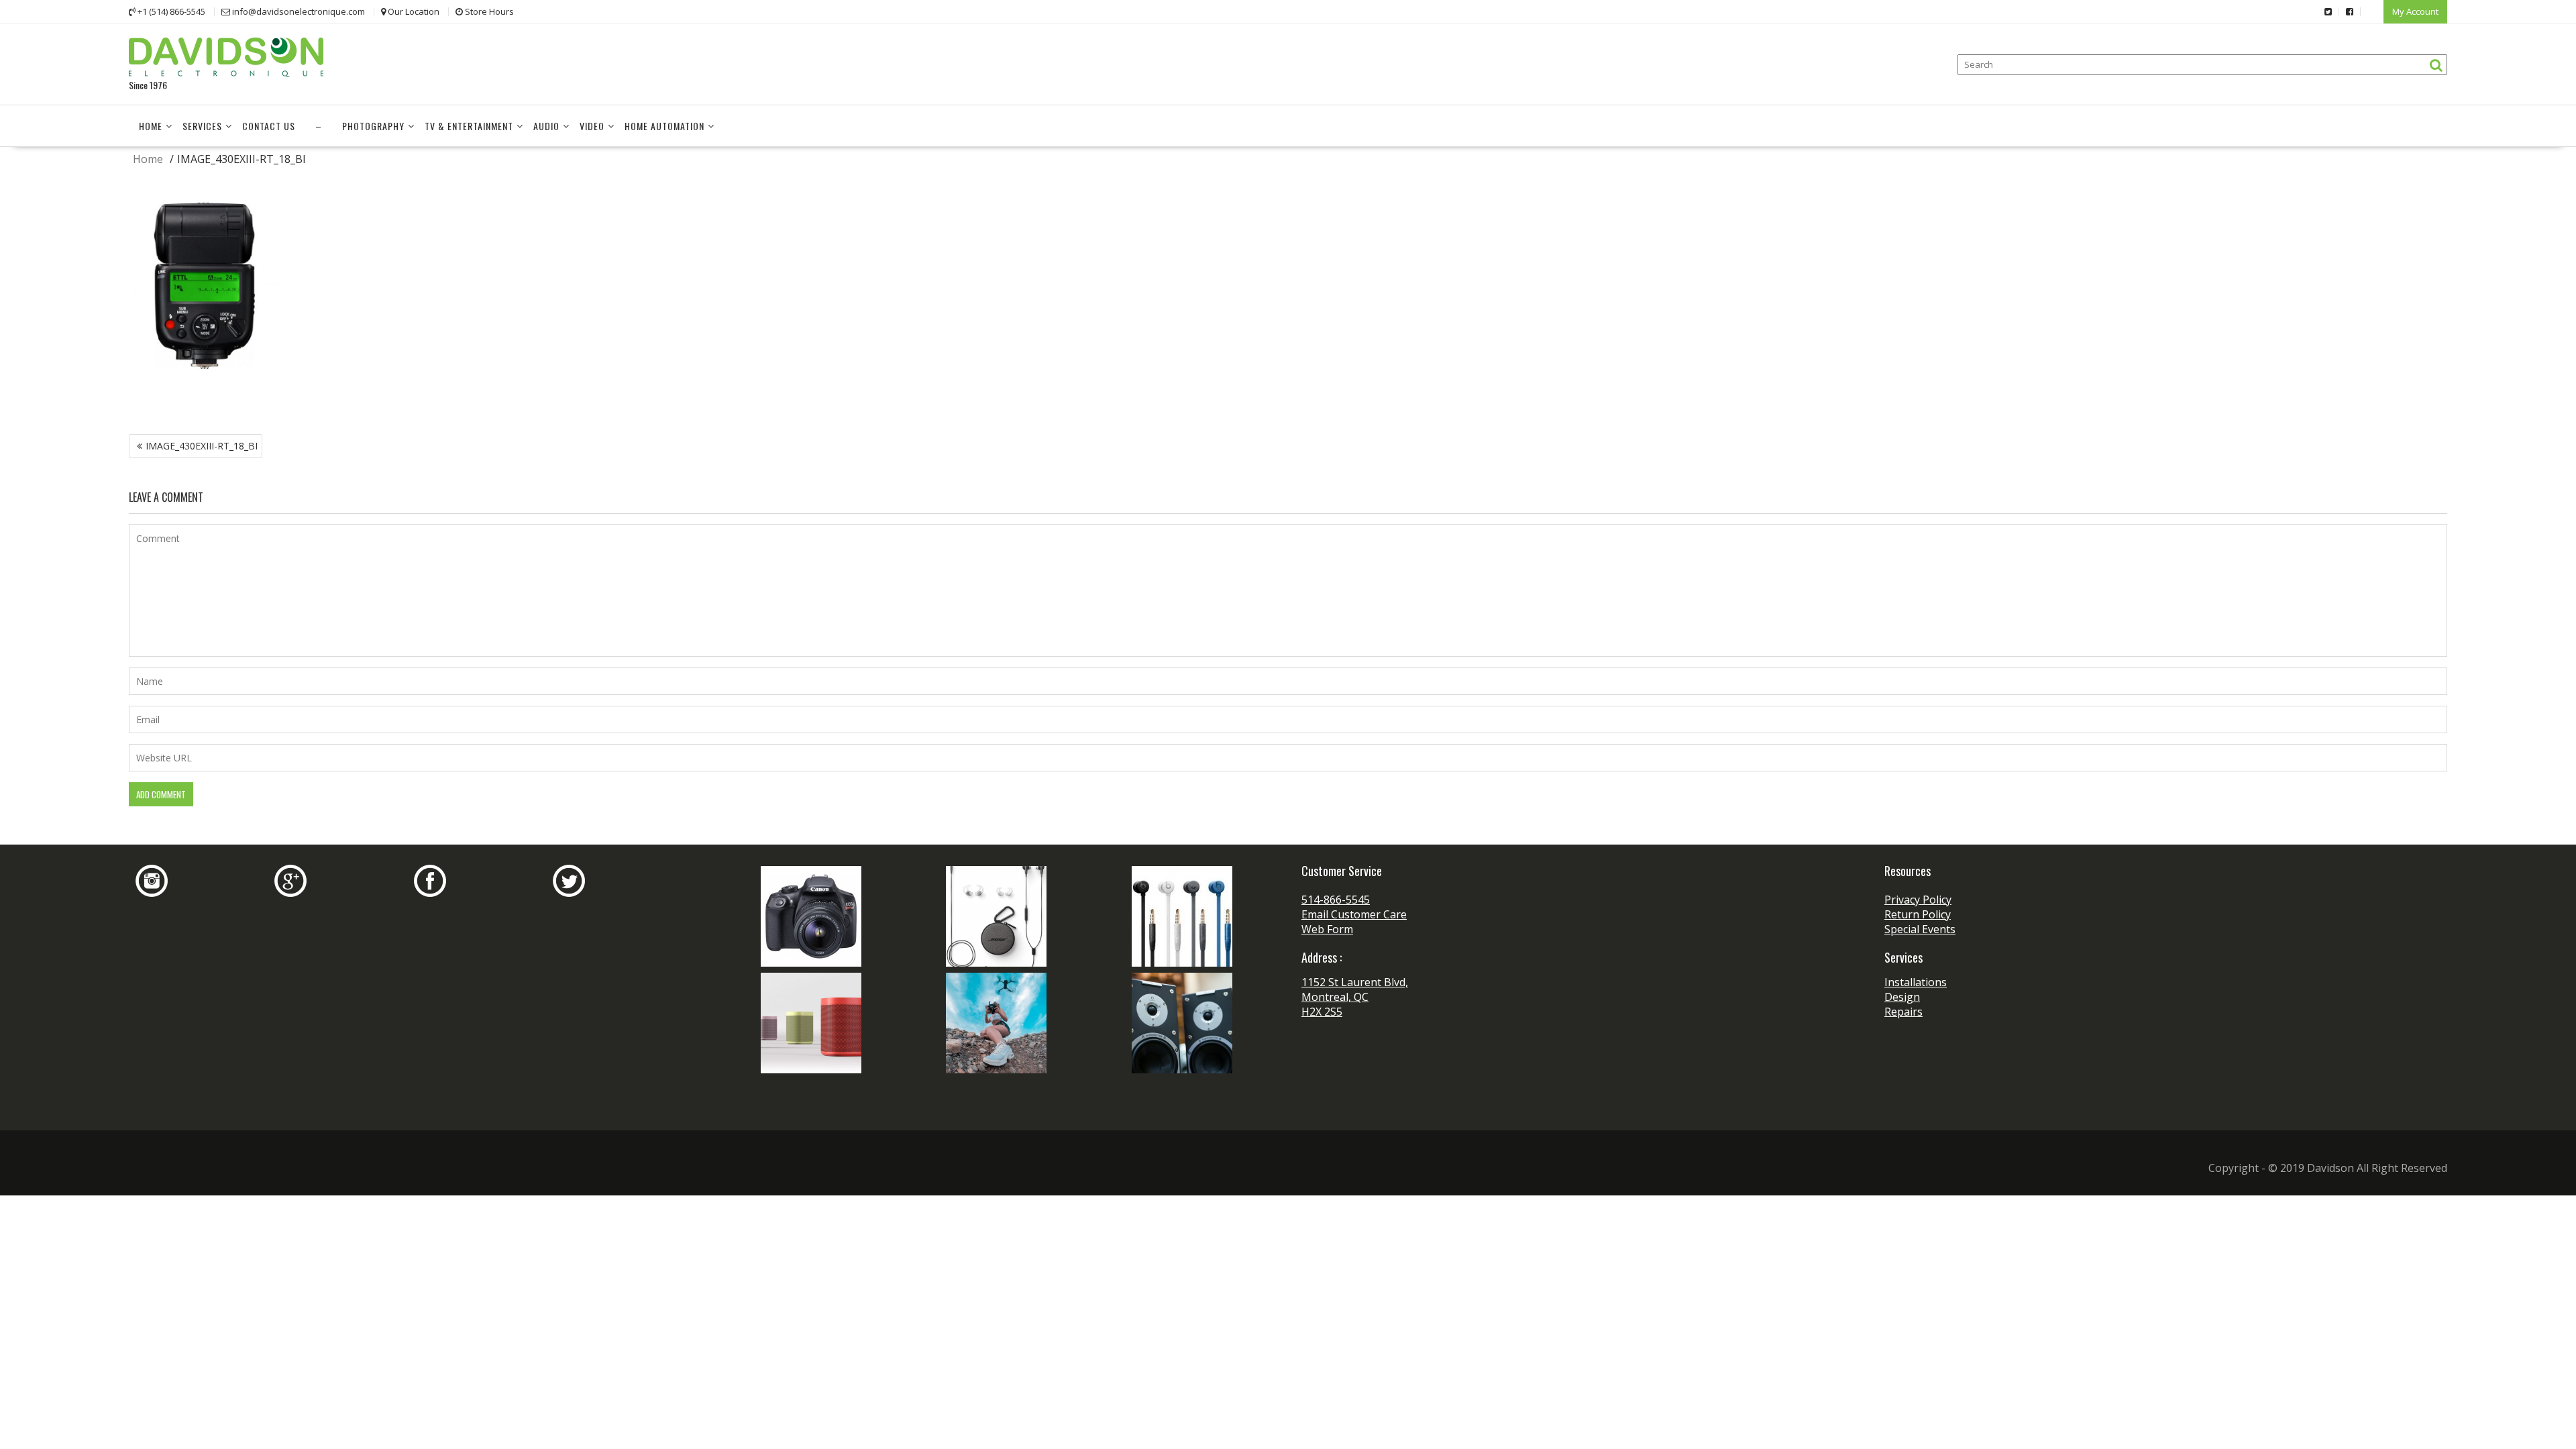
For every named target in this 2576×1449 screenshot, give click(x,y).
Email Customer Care (1354, 914)
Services (202, 126)
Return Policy (1918, 914)
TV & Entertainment (469, 126)
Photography (373, 126)
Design (1902, 997)
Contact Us (269, 126)
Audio (546, 126)
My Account (2415, 11)
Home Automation (664, 126)
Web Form (1327, 929)
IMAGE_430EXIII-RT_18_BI (202, 446)
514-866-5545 (1336, 900)
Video (592, 126)
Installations (1916, 982)
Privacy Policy (1918, 900)
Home (151, 126)
